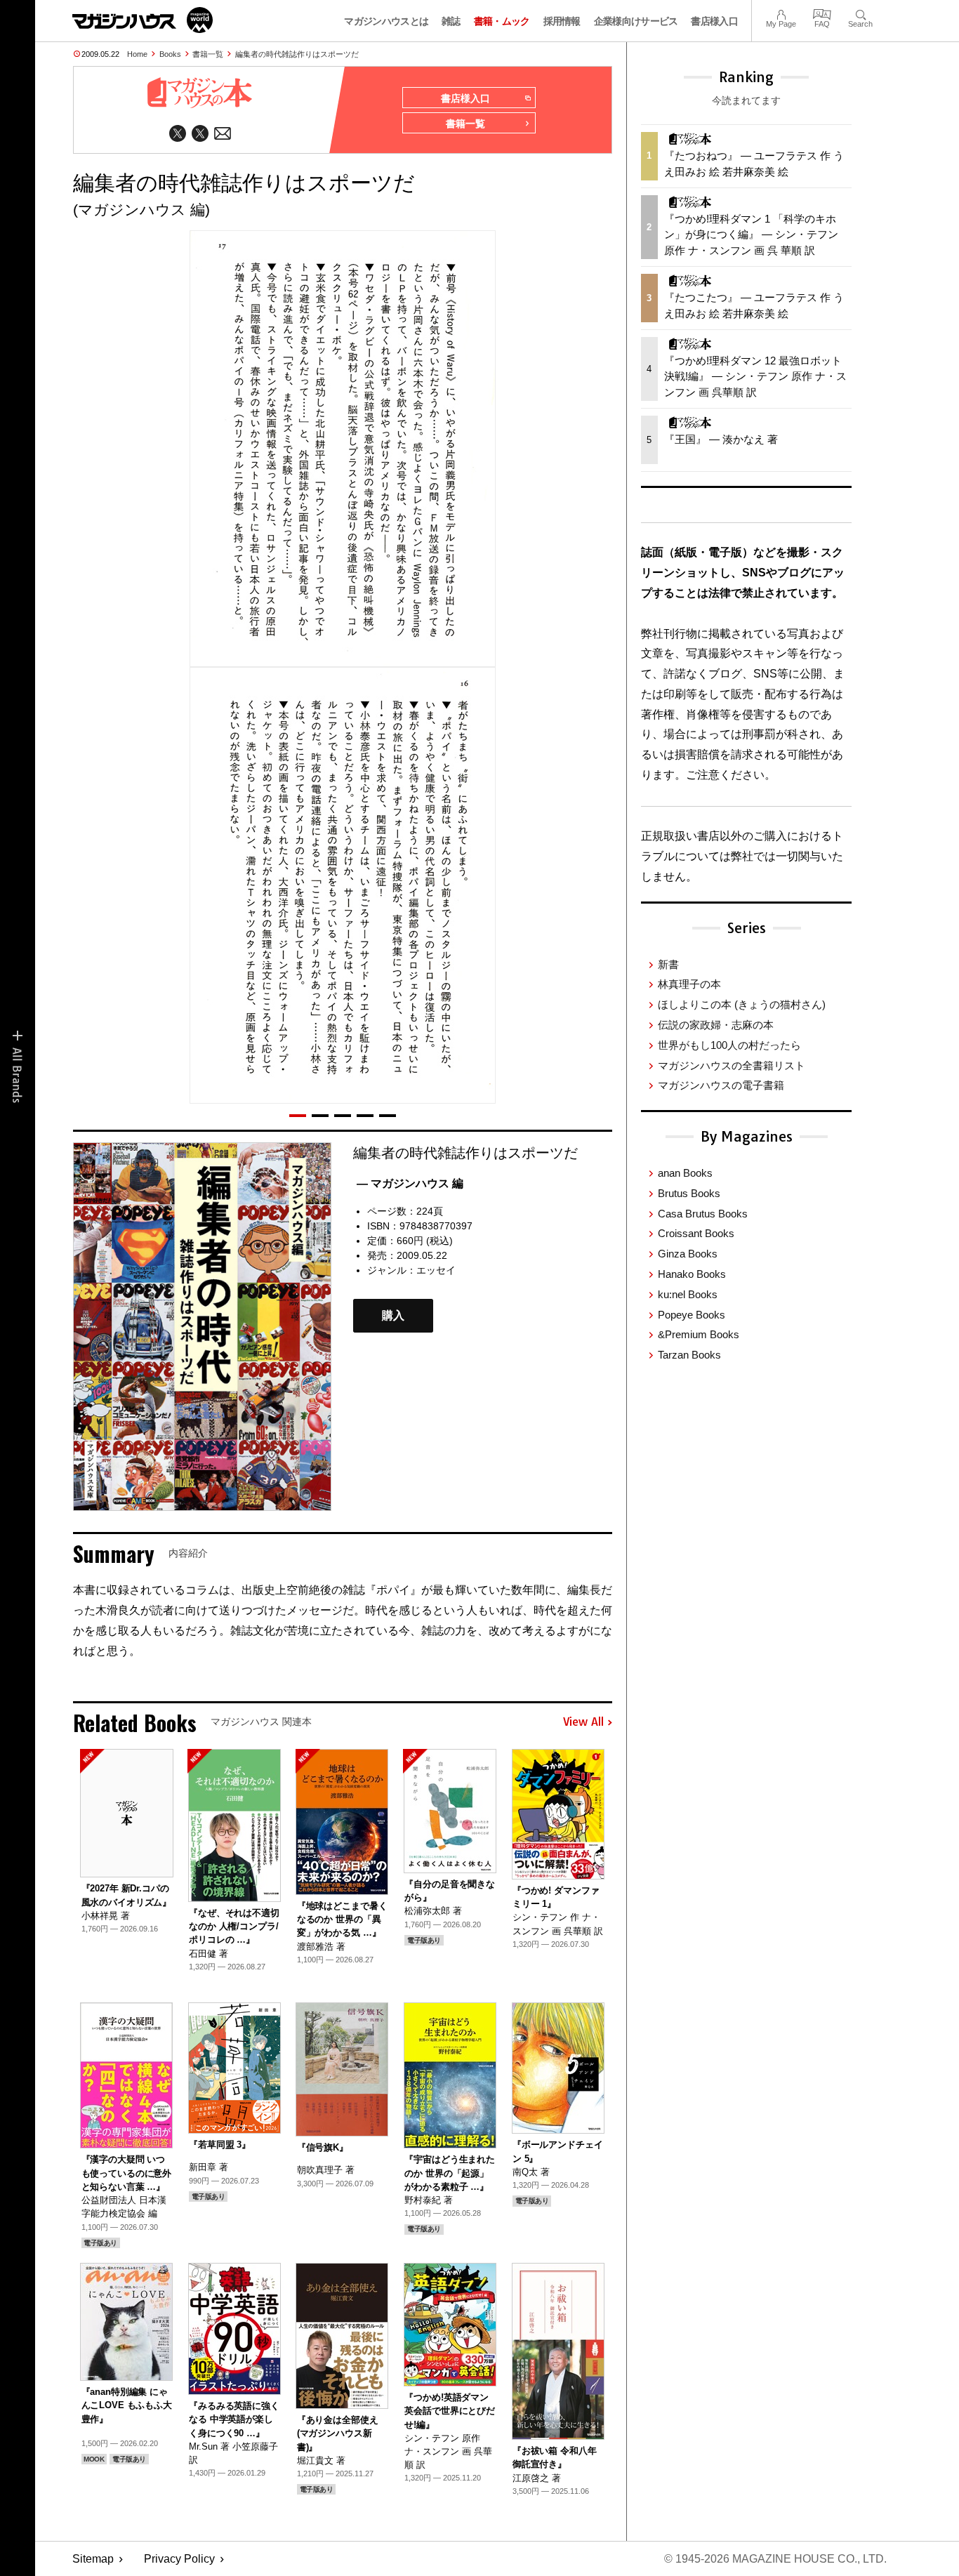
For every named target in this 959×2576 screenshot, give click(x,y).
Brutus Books (689, 1193)
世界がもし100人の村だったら (729, 1045)
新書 (668, 964)
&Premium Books (699, 1334)
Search (860, 13)
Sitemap (93, 2559)
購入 (393, 1315)
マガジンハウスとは (386, 21)
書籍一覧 (208, 54)
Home (137, 54)
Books (170, 54)
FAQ (822, 13)
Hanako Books (692, 1274)
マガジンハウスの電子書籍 (721, 1085)
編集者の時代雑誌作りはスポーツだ (297, 54)
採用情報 (562, 21)
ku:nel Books (688, 1294)
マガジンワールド (143, 20)
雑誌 (451, 21)
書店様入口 (714, 21)
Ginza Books (688, 1254)
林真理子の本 (689, 984)
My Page (781, 13)
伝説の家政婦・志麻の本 (716, 1025)
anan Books (685, 1173)
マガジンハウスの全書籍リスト (732, 1065)
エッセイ (436, 1270)
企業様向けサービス (636, 21)
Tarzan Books (689, 1355)
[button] (298, 1116)
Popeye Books (692, 1315)
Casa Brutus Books (703, 1214)
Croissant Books (696, 1233)
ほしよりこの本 (742, 1004)
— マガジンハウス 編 (410, 1183)
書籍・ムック (502, 21)
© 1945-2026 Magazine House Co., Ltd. (775, 2559)
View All (583, 1722)
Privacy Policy (179, 2559)
